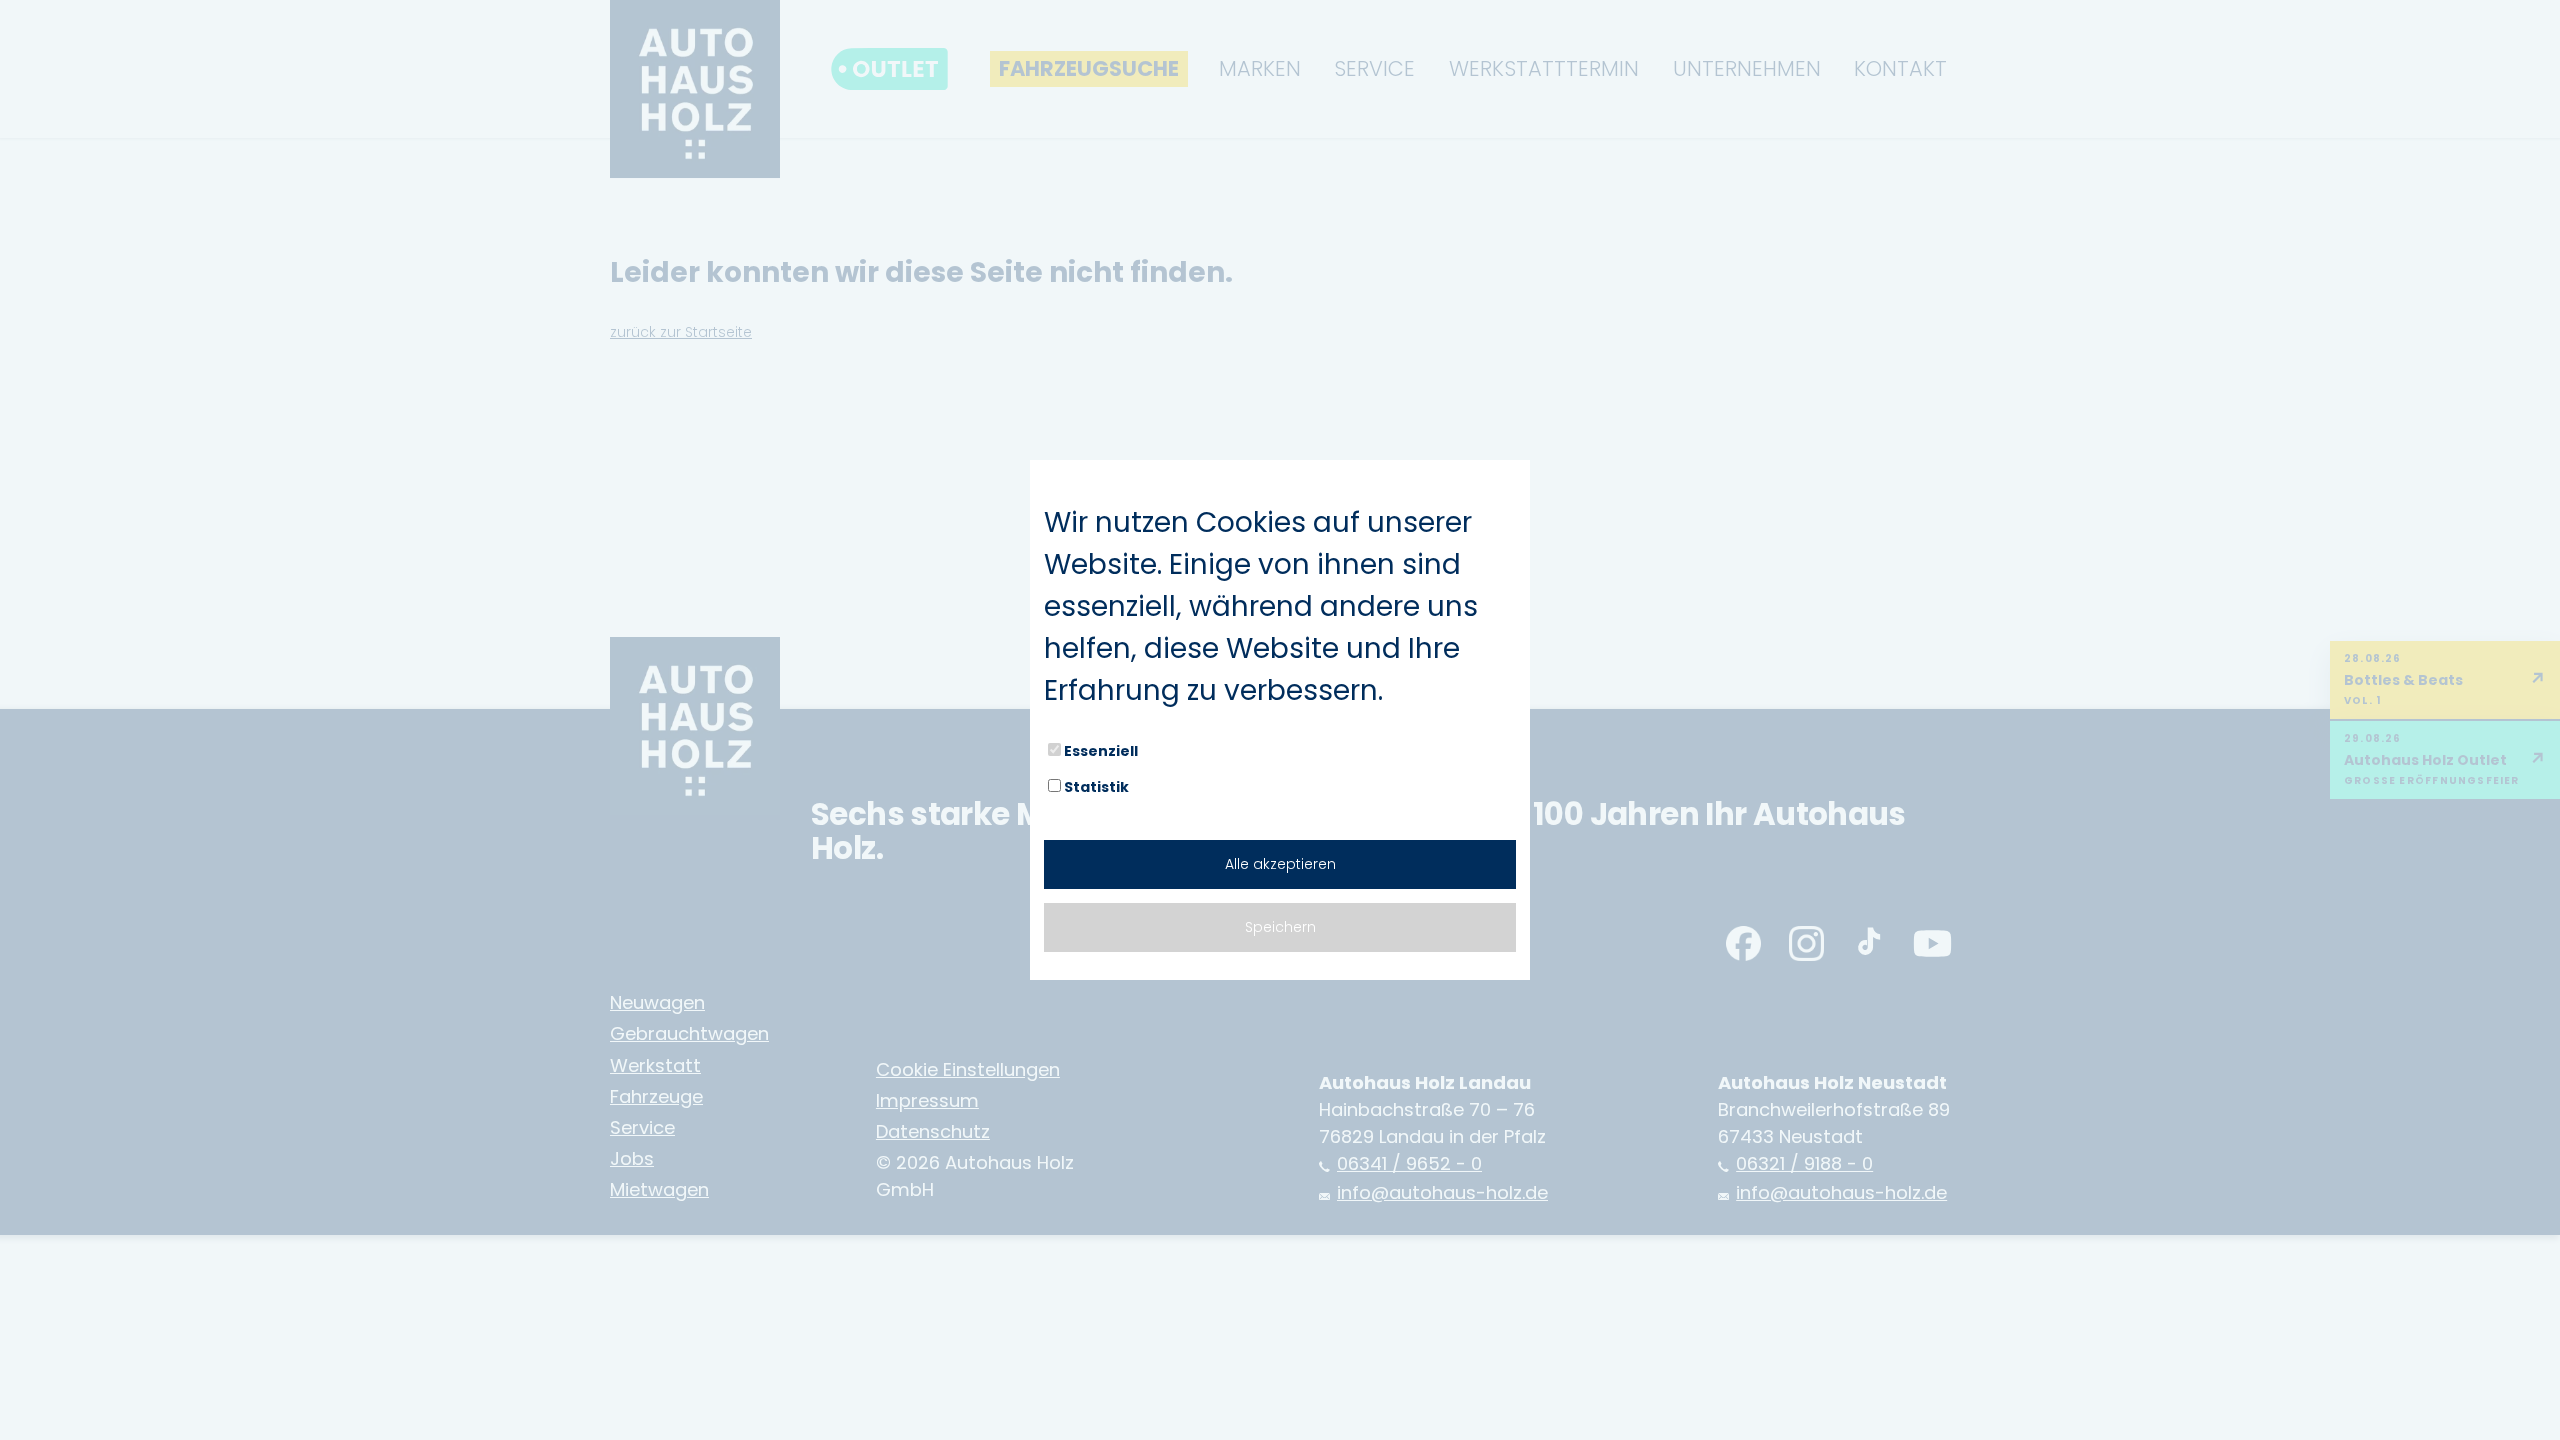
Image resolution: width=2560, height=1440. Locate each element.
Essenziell (1101, 751)
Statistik (1096, 787)
